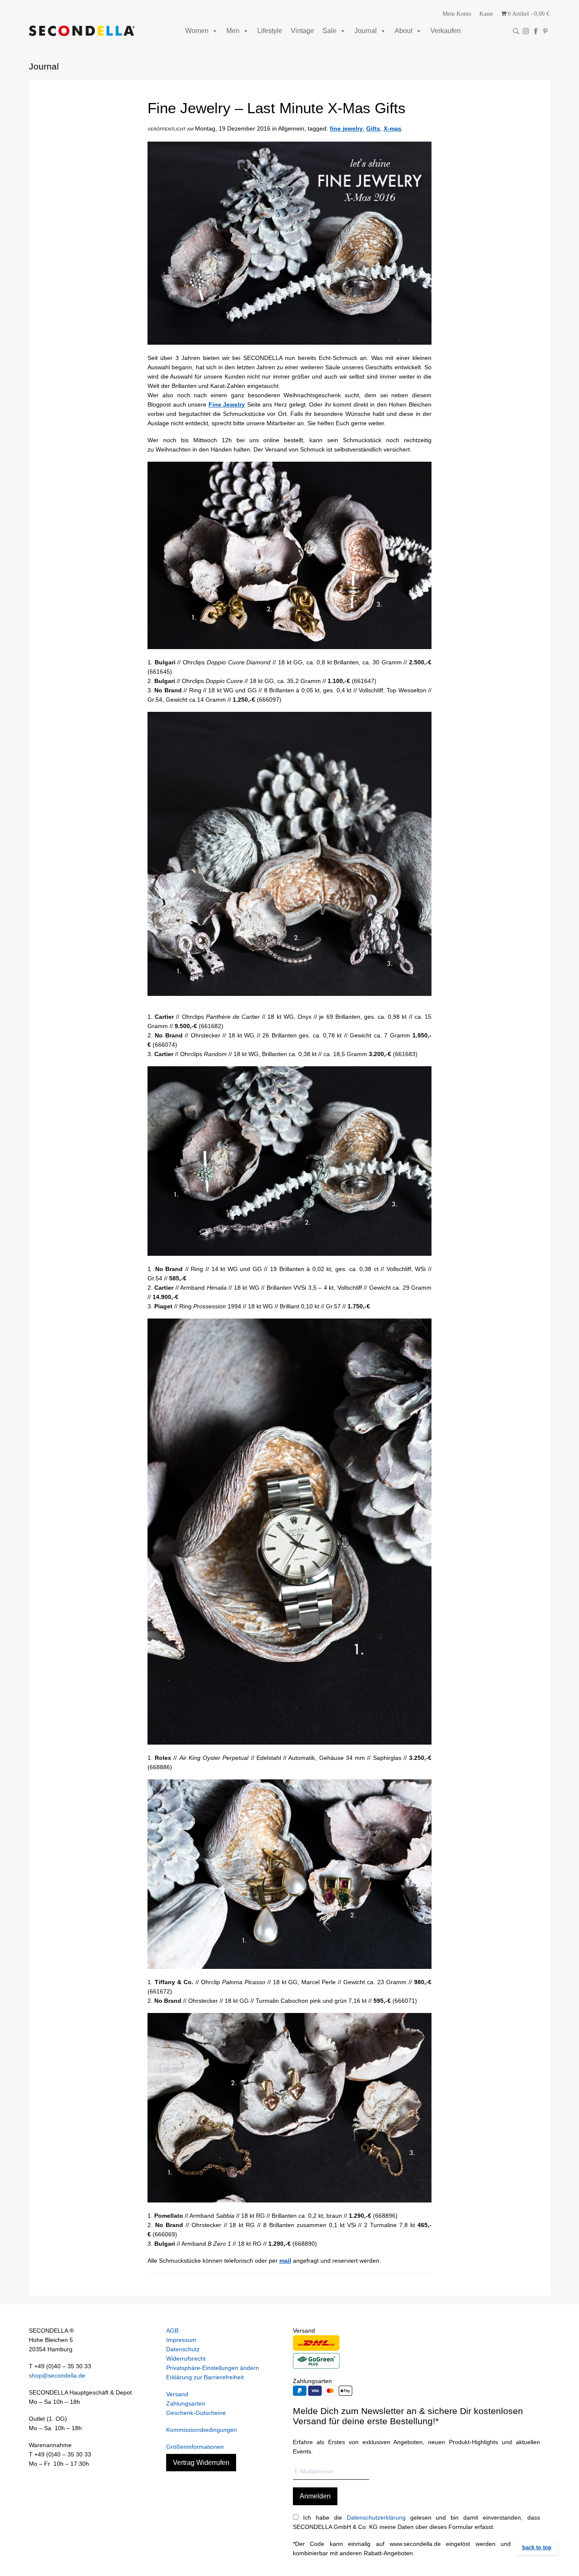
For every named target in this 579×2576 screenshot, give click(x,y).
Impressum (181, 2340)
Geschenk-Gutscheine (196, 2413)
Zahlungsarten (186, 2403)
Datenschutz (183, 2349)
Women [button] (197, 31)
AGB (172, 2331)
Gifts (373, 128)
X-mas (392, 128)
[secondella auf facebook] (536, 31)
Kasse (486, 14)
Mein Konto (457, 14)
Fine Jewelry (227, 404)
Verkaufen (445, 31)
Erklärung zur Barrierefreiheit (205, 2377)
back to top (537, 2547)
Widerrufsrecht (186, 2359)
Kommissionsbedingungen (202, 2430)
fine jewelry (346, 128)
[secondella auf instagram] (526, 31)
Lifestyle (270, 31)
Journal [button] (366, 31)
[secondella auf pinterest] (545, 31)
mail (285, 2261)
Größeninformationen (195, 2447)
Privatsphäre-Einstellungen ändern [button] (213, 2368)
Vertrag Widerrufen (201, 2463)
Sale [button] (330, 31)
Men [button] (233, 31)
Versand (177, 2394)
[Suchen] (516, 31)
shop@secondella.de (57, 2375)
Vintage (302, 31)
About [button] (404, 31)
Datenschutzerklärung (376, 2517)
